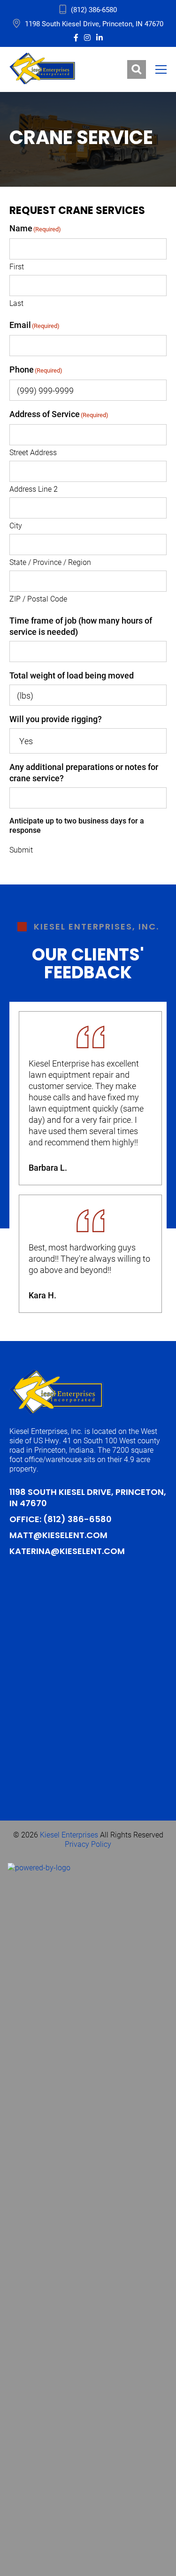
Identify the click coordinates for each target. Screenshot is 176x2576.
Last (16, 303)
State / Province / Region (50, 562)
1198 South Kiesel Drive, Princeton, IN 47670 (94, 23)
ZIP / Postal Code (38, 598)
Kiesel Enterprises (69, 1834)
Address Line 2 (34, 489)
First (17, 266)
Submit (21, 850)
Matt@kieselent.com (58, 1536)
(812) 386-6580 (94, 9)
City (16, 525)
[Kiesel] (42, 69)
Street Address (33, 452)
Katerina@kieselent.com (67, 1552)
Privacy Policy (88, 1844)
